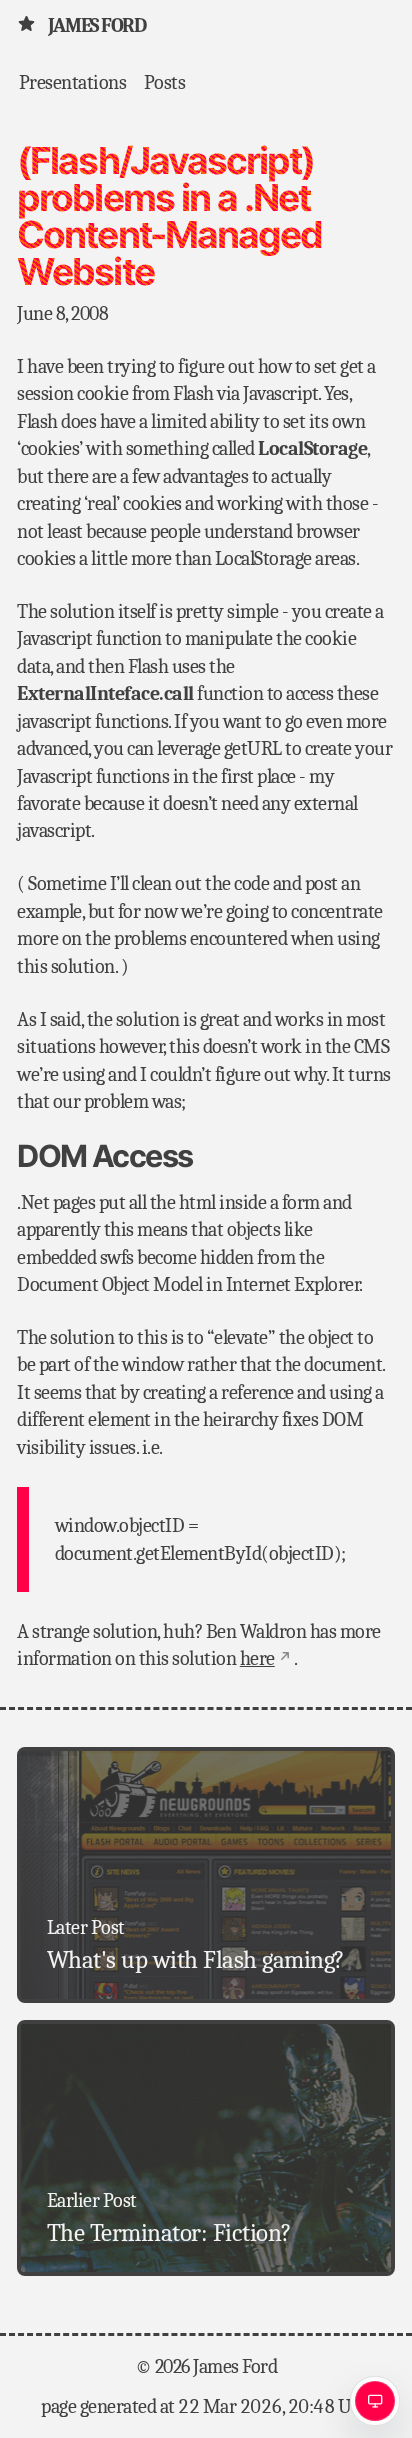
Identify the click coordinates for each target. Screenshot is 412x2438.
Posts (165, 81)
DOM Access (104, 1155)
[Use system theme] (375, 2401)
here (257, 1658)
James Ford (96, 25)
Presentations (73, 81)
